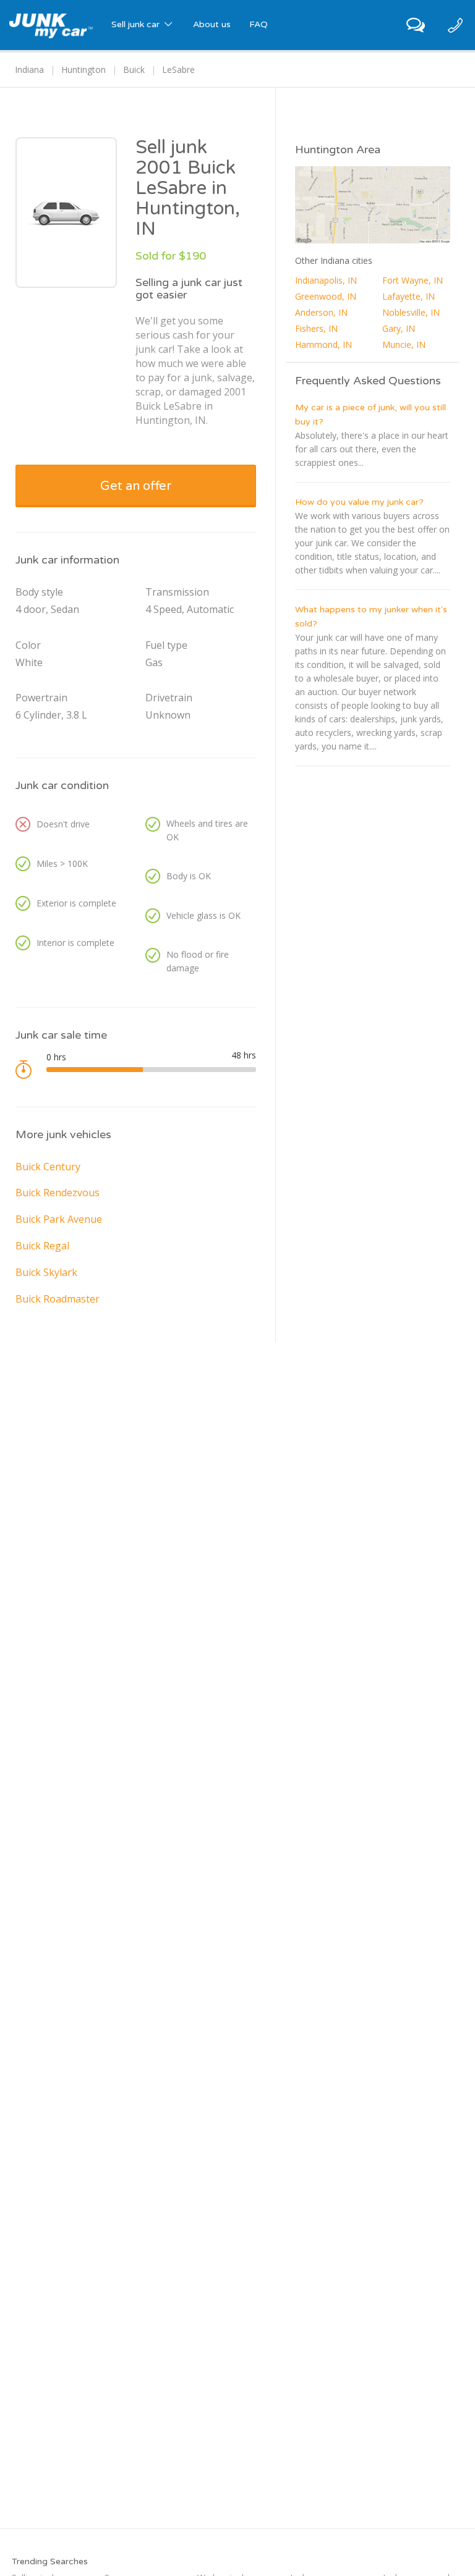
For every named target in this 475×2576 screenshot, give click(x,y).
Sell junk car (137, 24)
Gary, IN (399, 328)
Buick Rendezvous (58, 1193)
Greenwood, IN (326, 296)
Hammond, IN (323, 344)
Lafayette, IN (409, 296)
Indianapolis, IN (326, 280)
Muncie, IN (404, 344)
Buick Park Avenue (59, 1219)
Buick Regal (42, 1246)
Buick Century (48, 1167)
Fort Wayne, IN (413, 280)
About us (212, 24)
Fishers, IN (316, 328)
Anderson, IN (321, 312)
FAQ (259, 24)
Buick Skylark (46, 1272)
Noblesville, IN (411, 312)
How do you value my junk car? (359, 502)
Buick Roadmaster (58, 1299)
